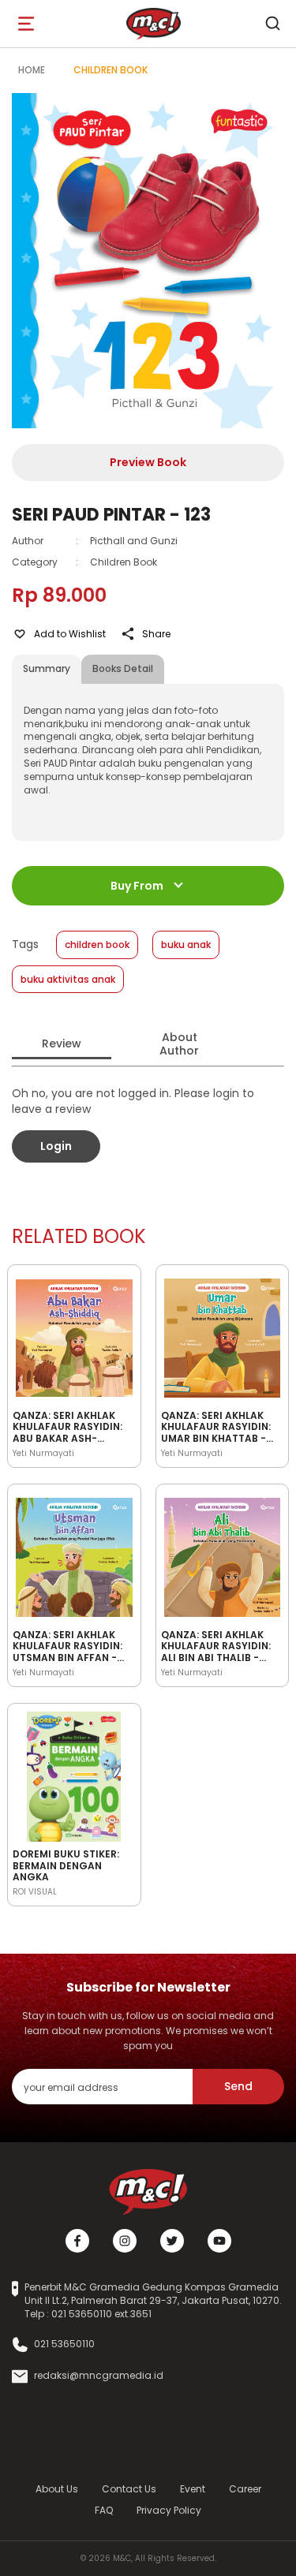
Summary (47, 668)
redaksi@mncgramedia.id (99, 2376)
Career (245, 2489)
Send (238, 2086)
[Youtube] (219, 2241)
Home (32, 70)
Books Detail (123, 668)
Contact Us (129, 2489)
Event (193, 2489)
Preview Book (148, 462)
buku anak (186, 945)
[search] (272, 24)
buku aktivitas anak (68, 979)
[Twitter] (172, 2241)
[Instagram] (125, 2241)
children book (97, 945)
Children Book (111, 70)
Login (56, 1146)
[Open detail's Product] (74, 1335)
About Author (179, 1044)
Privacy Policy (169, 2510)
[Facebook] (77, 2241)
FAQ (104, 2510)
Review (62, 1043)
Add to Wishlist (70, 634)
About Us (57, 2489)
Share (156, 634)
